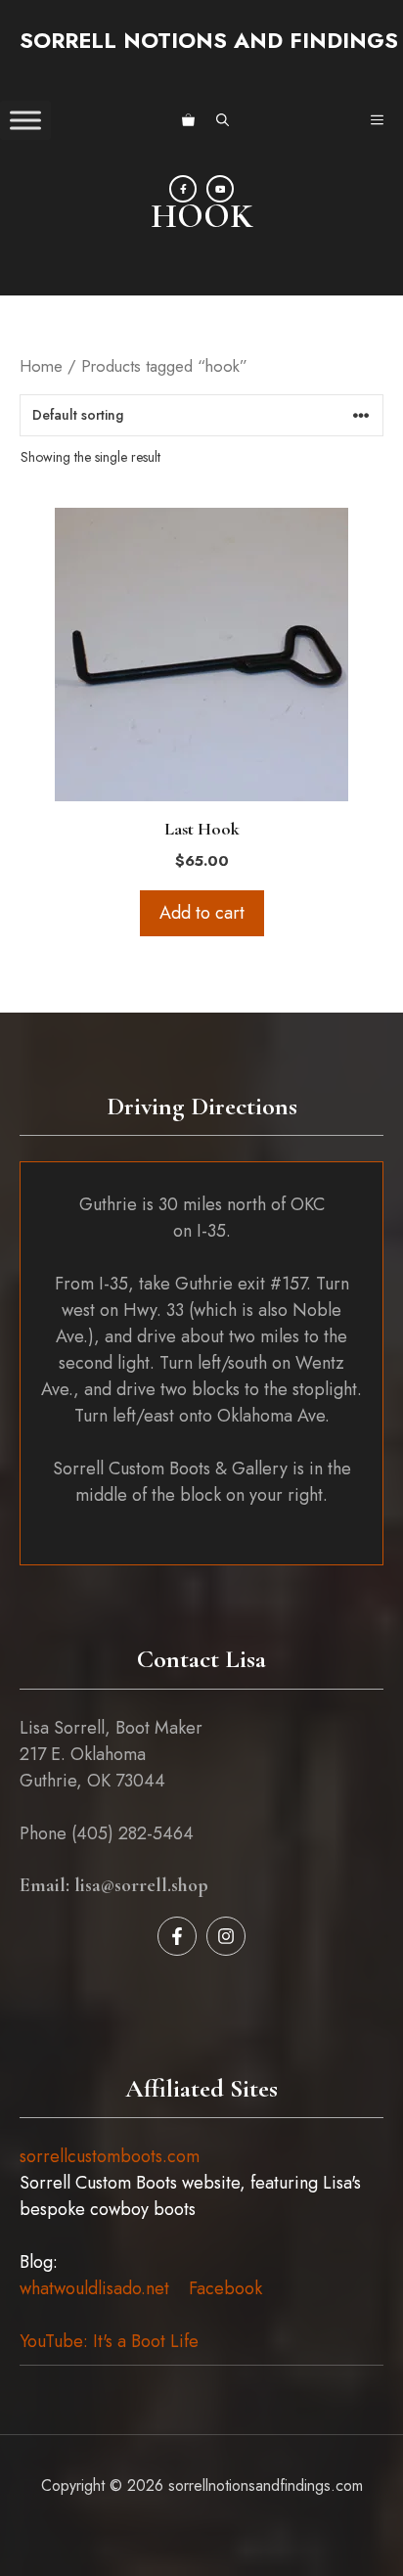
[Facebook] (183, 189)
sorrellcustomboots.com (110, 2156)
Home (41, 366)
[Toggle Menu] (25, 120)
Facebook (225, 2288)
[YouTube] (220, 189)
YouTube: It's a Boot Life (109, 2341)
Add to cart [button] (202, 913)
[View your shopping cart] (188, 120)
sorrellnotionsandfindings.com (266, 2486)
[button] (223, 120)
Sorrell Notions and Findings (209, 40)
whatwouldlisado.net (94, 2288)
